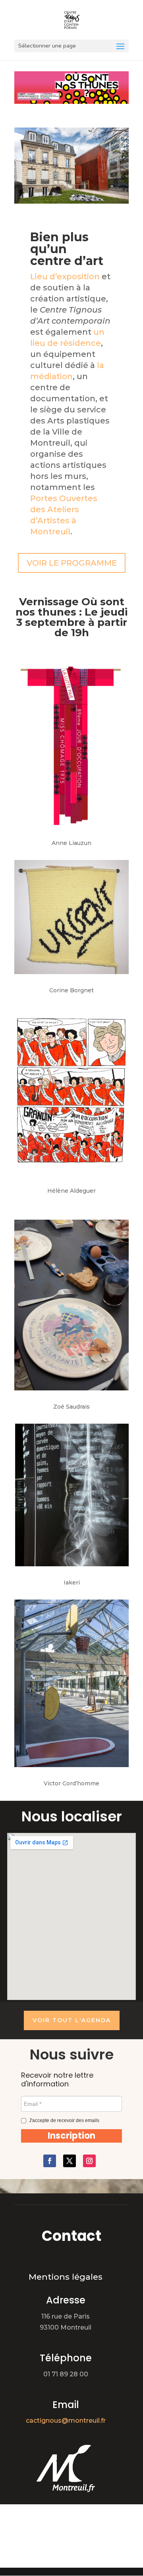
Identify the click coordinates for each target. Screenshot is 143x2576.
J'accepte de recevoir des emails (64, 2120)
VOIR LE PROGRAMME (72, 563)
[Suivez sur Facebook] (50, 2161)
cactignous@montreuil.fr (66, 2421)
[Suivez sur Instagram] (89, 2161)
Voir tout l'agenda (72, 2020)
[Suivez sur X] (70, 2161)
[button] (71, 2136)
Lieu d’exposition (65, 276)
